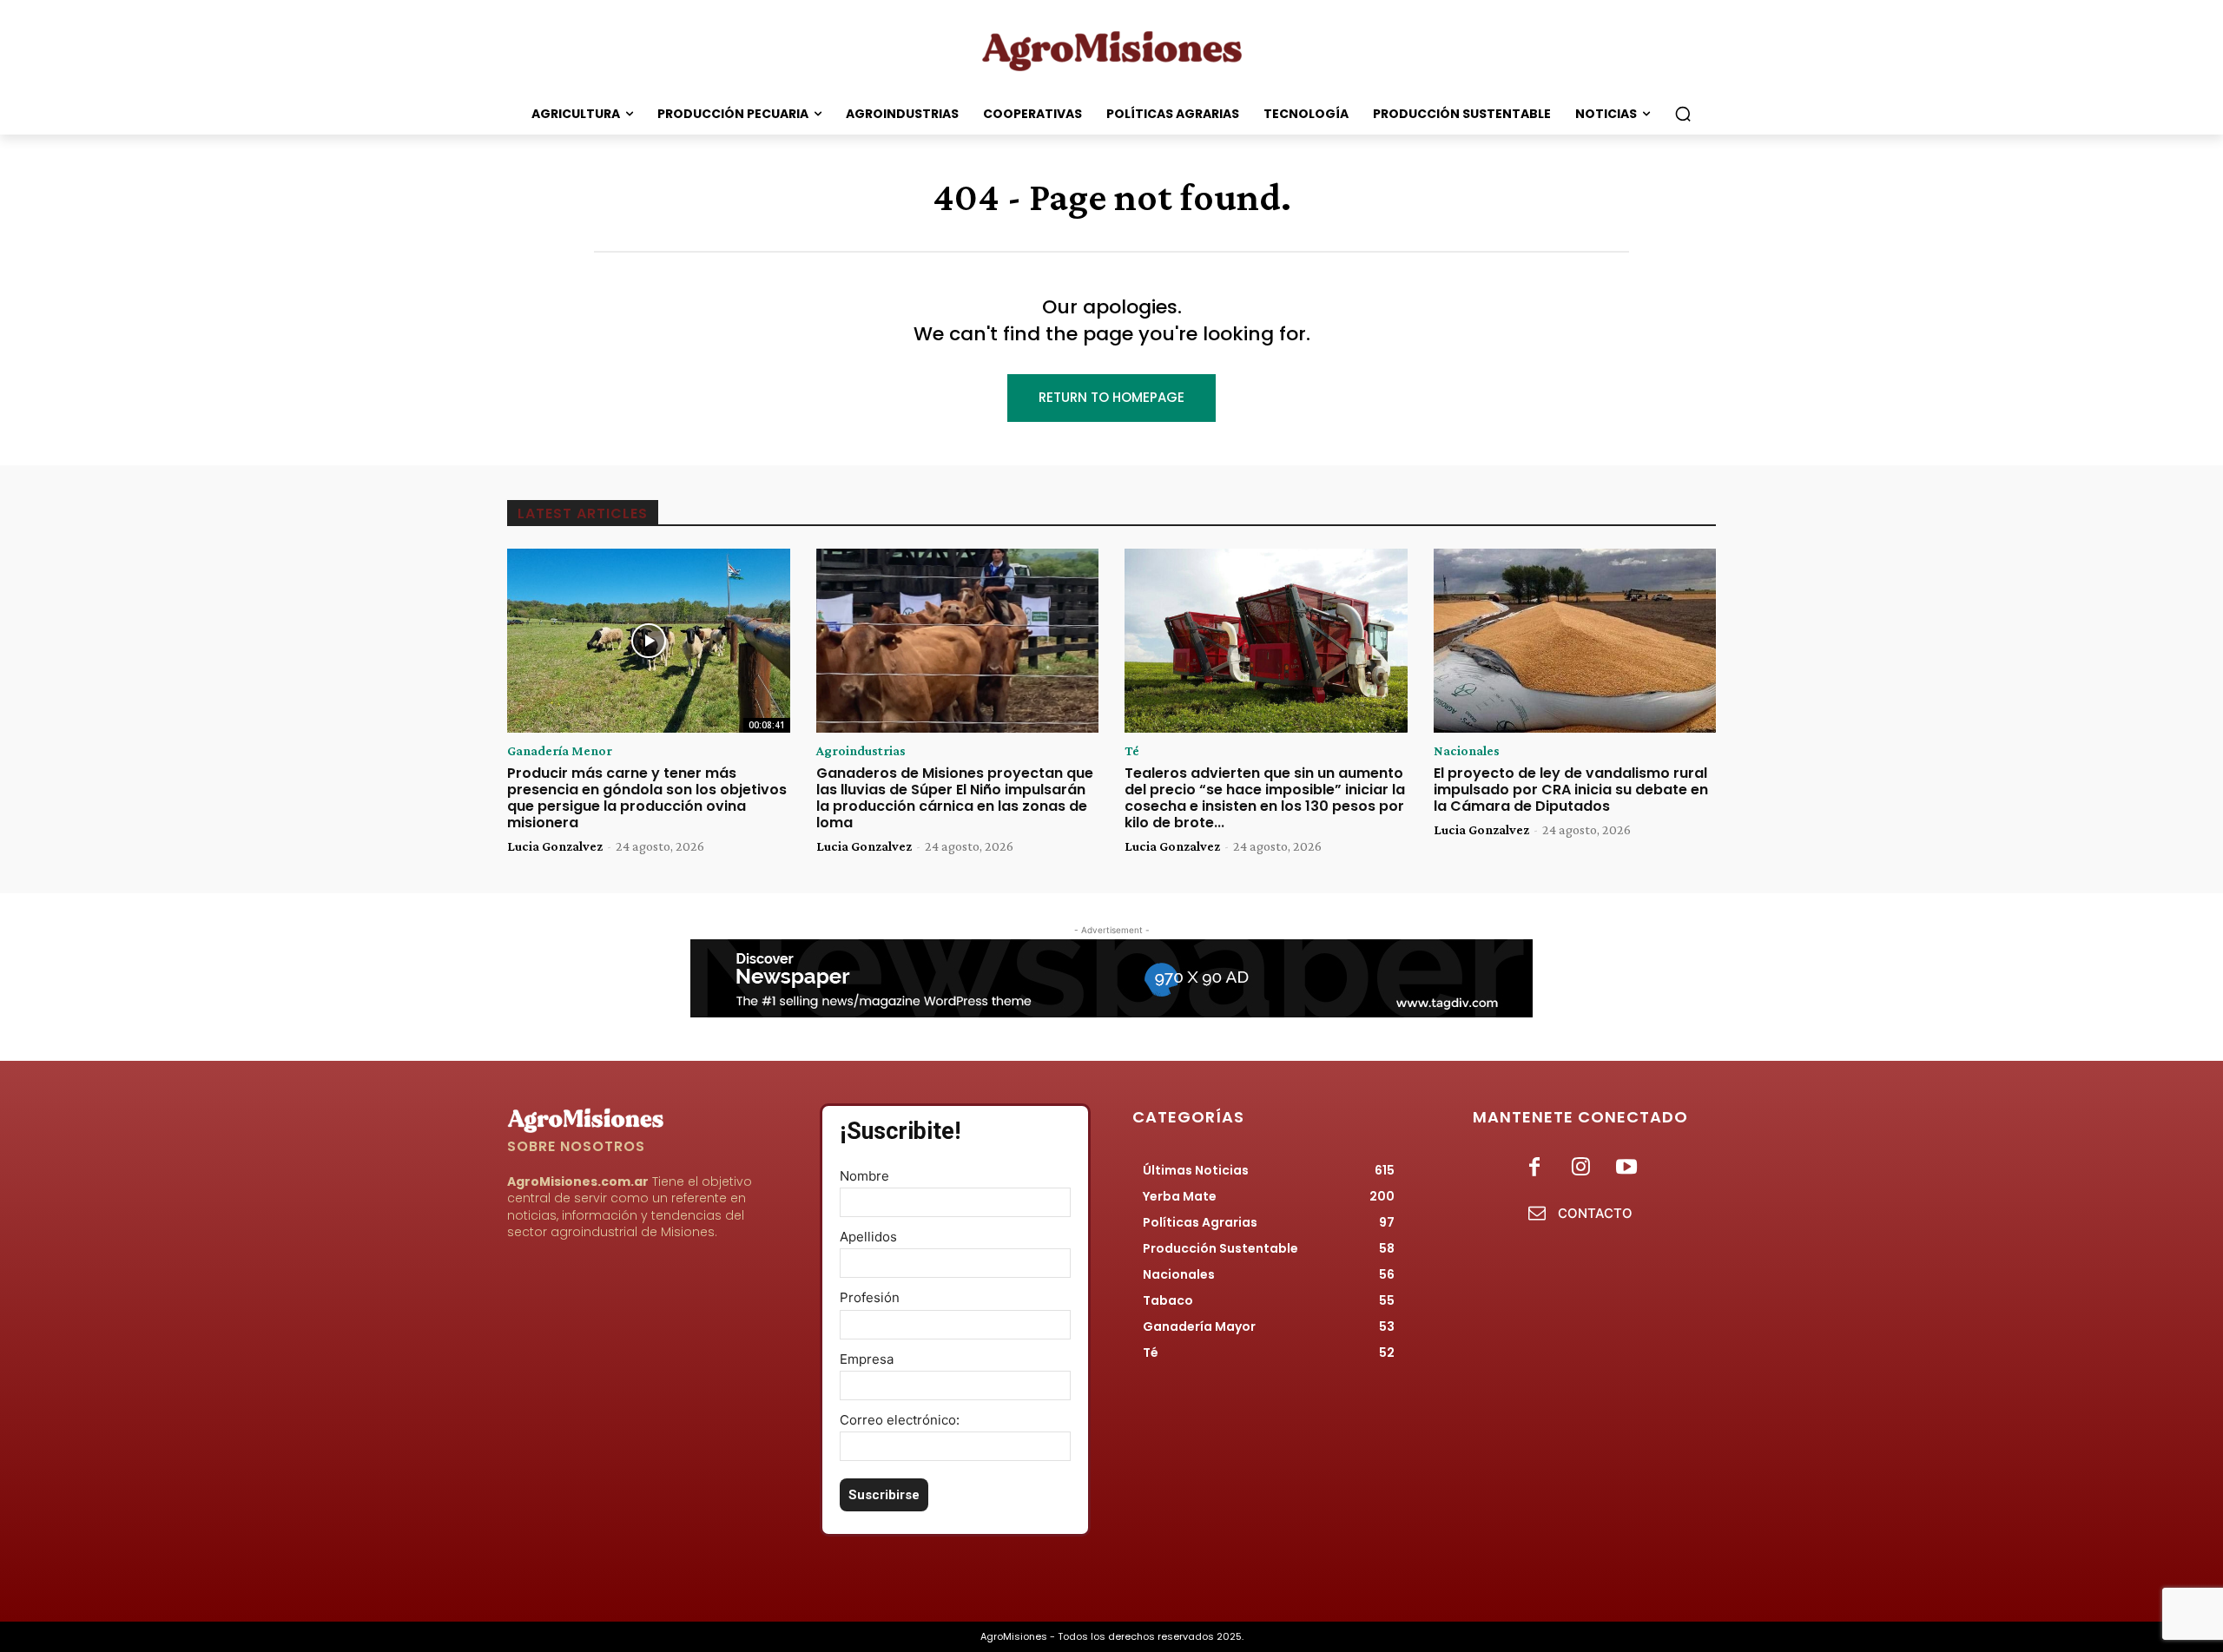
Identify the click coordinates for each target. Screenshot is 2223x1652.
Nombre (864, 1176)
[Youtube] (1627, 1168)
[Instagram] (1580, 1168)
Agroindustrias (861, 751)
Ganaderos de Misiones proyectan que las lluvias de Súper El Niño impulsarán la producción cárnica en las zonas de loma (955, 798)
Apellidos (868, 1237)
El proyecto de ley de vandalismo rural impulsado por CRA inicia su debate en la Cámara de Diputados (1571, 790)
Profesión (870, 1297)
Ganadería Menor (560, 751)
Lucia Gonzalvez (555, 846)
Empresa (867, 1359)
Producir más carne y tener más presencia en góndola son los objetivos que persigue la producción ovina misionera (647, 798)
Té (1132, 751)
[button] (1683, 114)
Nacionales (1467, 751)
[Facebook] (1534, 1168)
